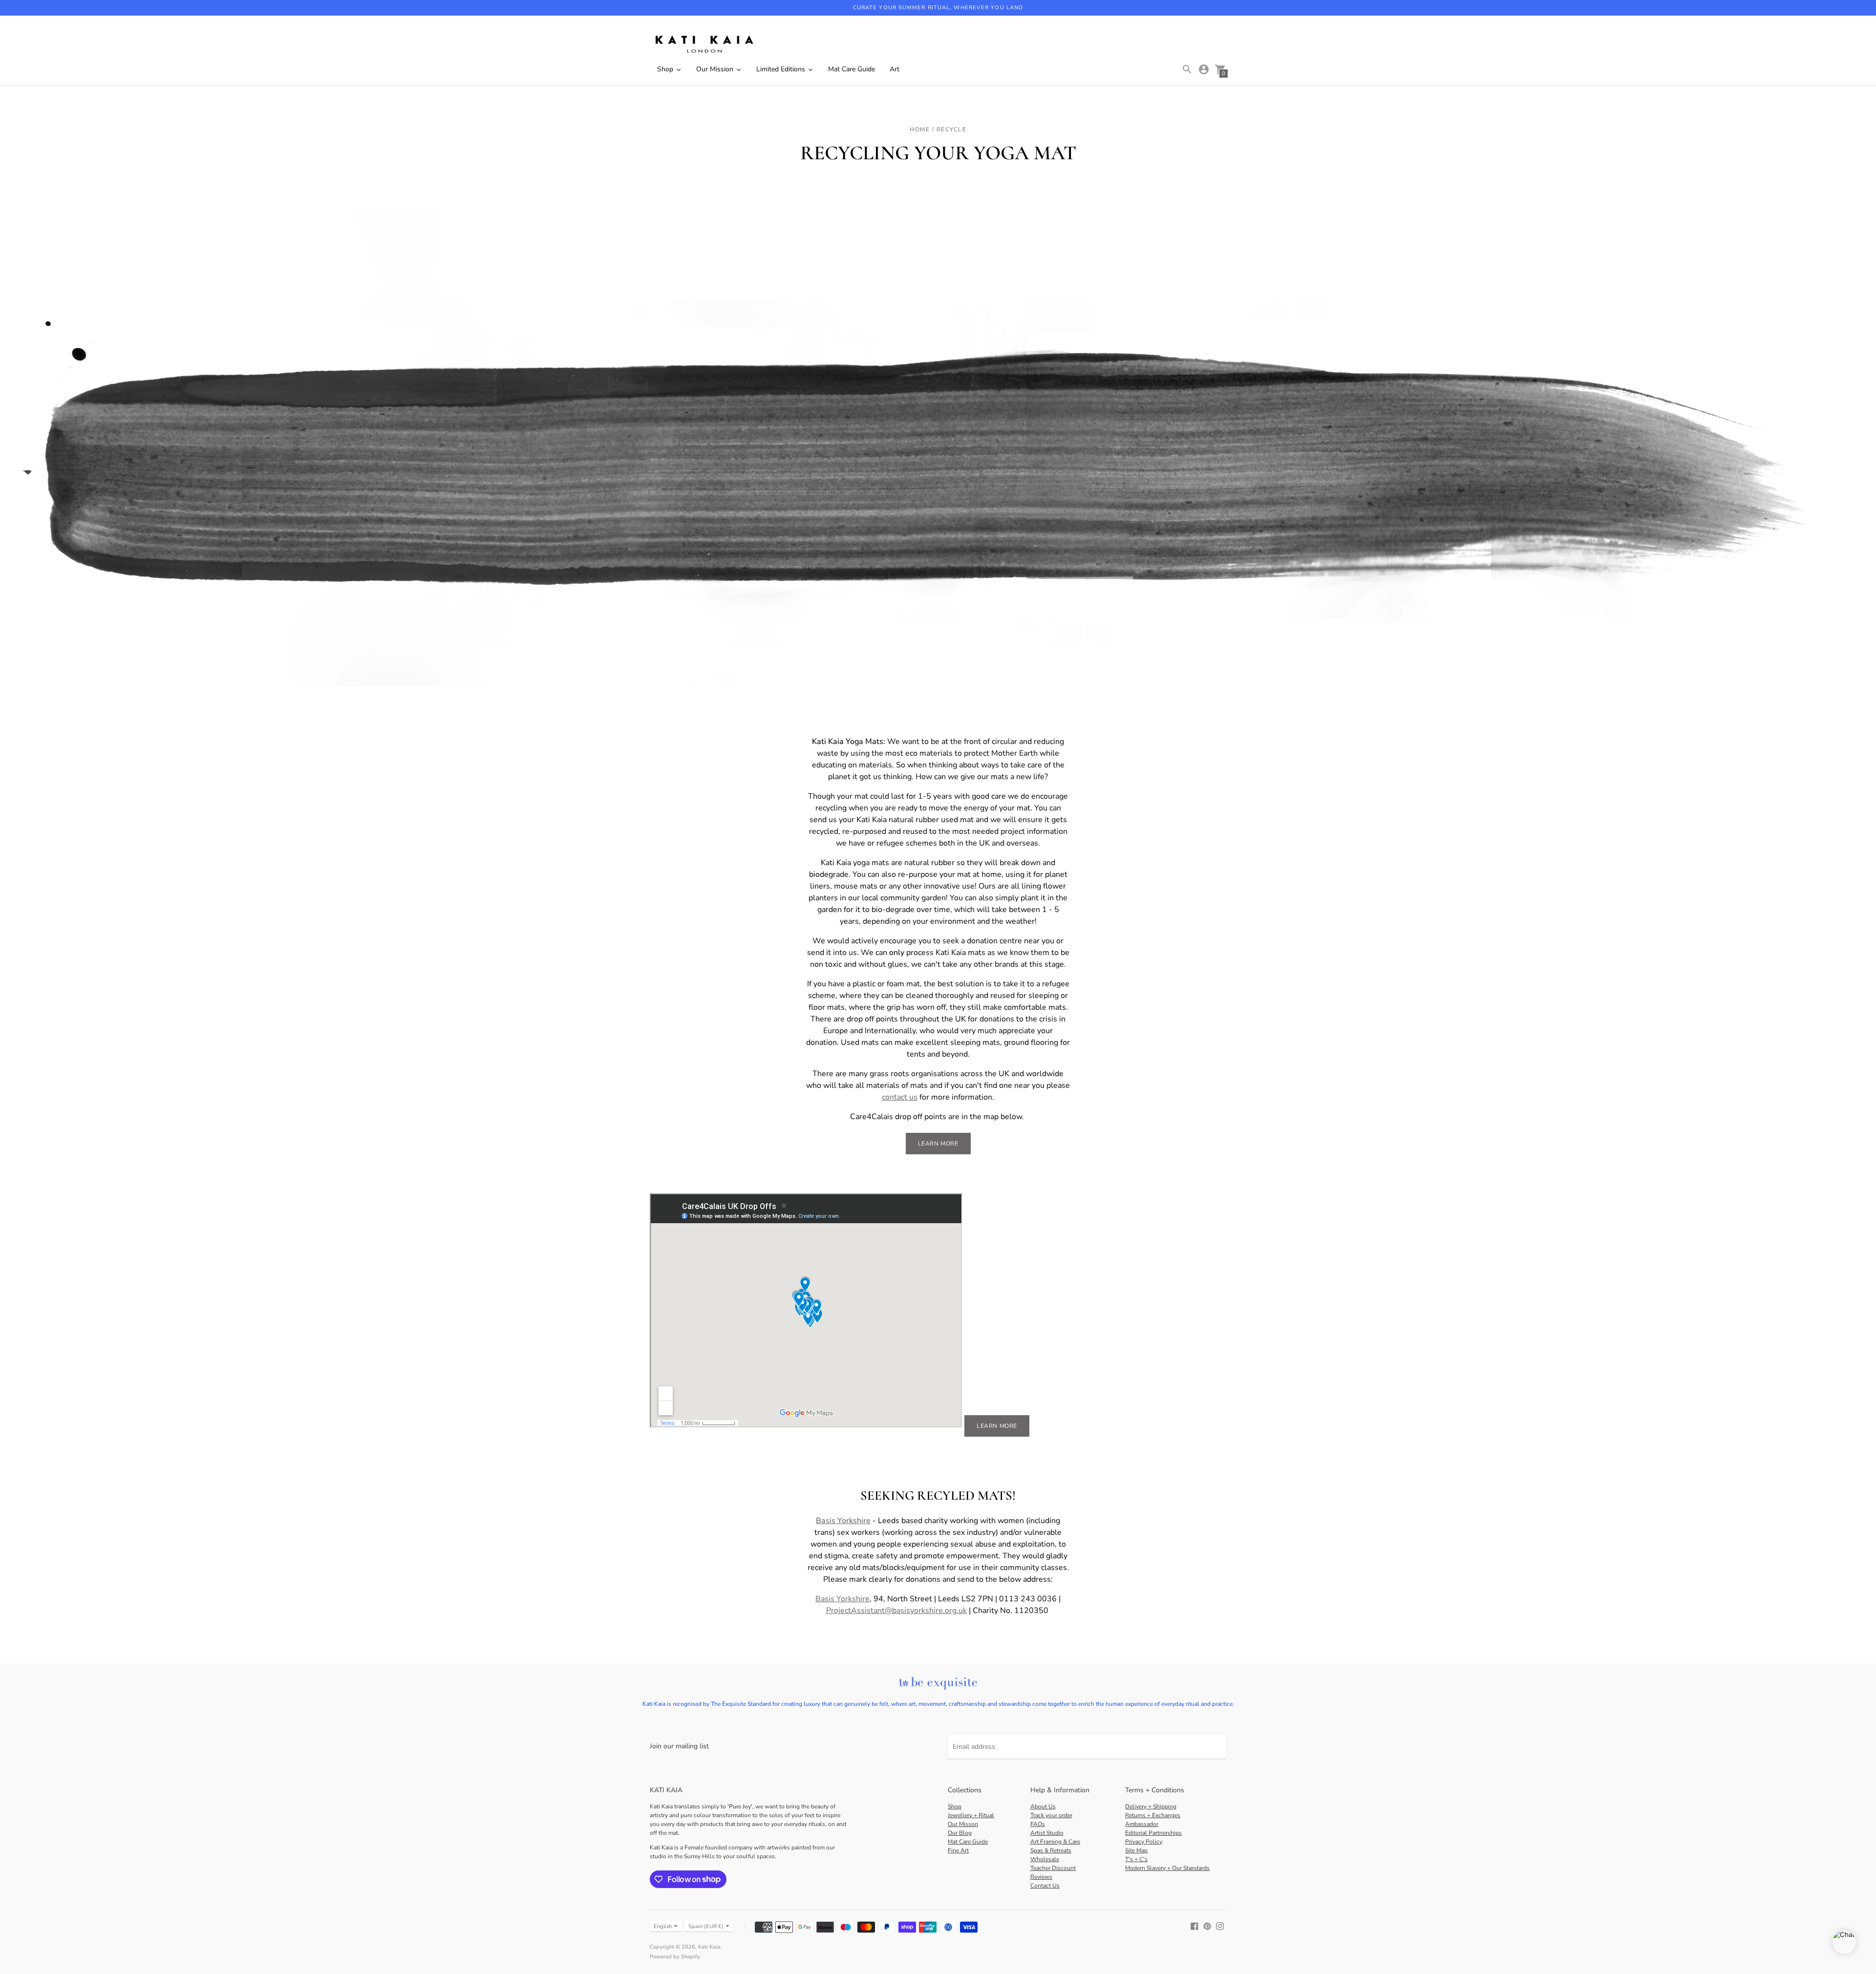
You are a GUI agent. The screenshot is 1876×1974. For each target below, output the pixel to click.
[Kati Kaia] (703, 45)
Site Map (1136, 1850)
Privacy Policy (1144, 1842)
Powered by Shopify (675, 1957)
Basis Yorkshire (842, 1599)
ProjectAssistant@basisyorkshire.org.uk (896, 1611)
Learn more (938, 1144)
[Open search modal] (1187, 69)
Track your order (1051, 1815)
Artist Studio (1047, 1833)
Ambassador (1142, 1824)
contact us (900, 1097)
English (663, 1926)
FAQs (1038, 1824)
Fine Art (958, 1850)
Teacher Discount (1053, 1868)
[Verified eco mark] (938, 1684)
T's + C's (1136, 1859)
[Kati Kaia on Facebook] (1194, 1926)
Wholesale (1045, 1859)
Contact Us (1045, 1886)
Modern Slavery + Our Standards (1167, 1868)
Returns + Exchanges (1153, 1815)
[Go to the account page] (1204, 69)
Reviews (1041, 1877)
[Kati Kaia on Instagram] (1220, 1926)
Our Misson (963, 1824)
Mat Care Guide (968, 1842)
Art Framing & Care (1055, 1842)
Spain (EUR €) (706, 1926)
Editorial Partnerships (1153, 1833)
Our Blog (960, 1833)
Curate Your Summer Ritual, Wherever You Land (938, 8)
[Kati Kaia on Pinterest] (1207, 1926)
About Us (1043, 1806)
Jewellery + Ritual (971, 1815)
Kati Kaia (709, 1947)
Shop (955, 1806)
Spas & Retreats (1051, 1850)
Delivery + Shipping (1151, 1806)
